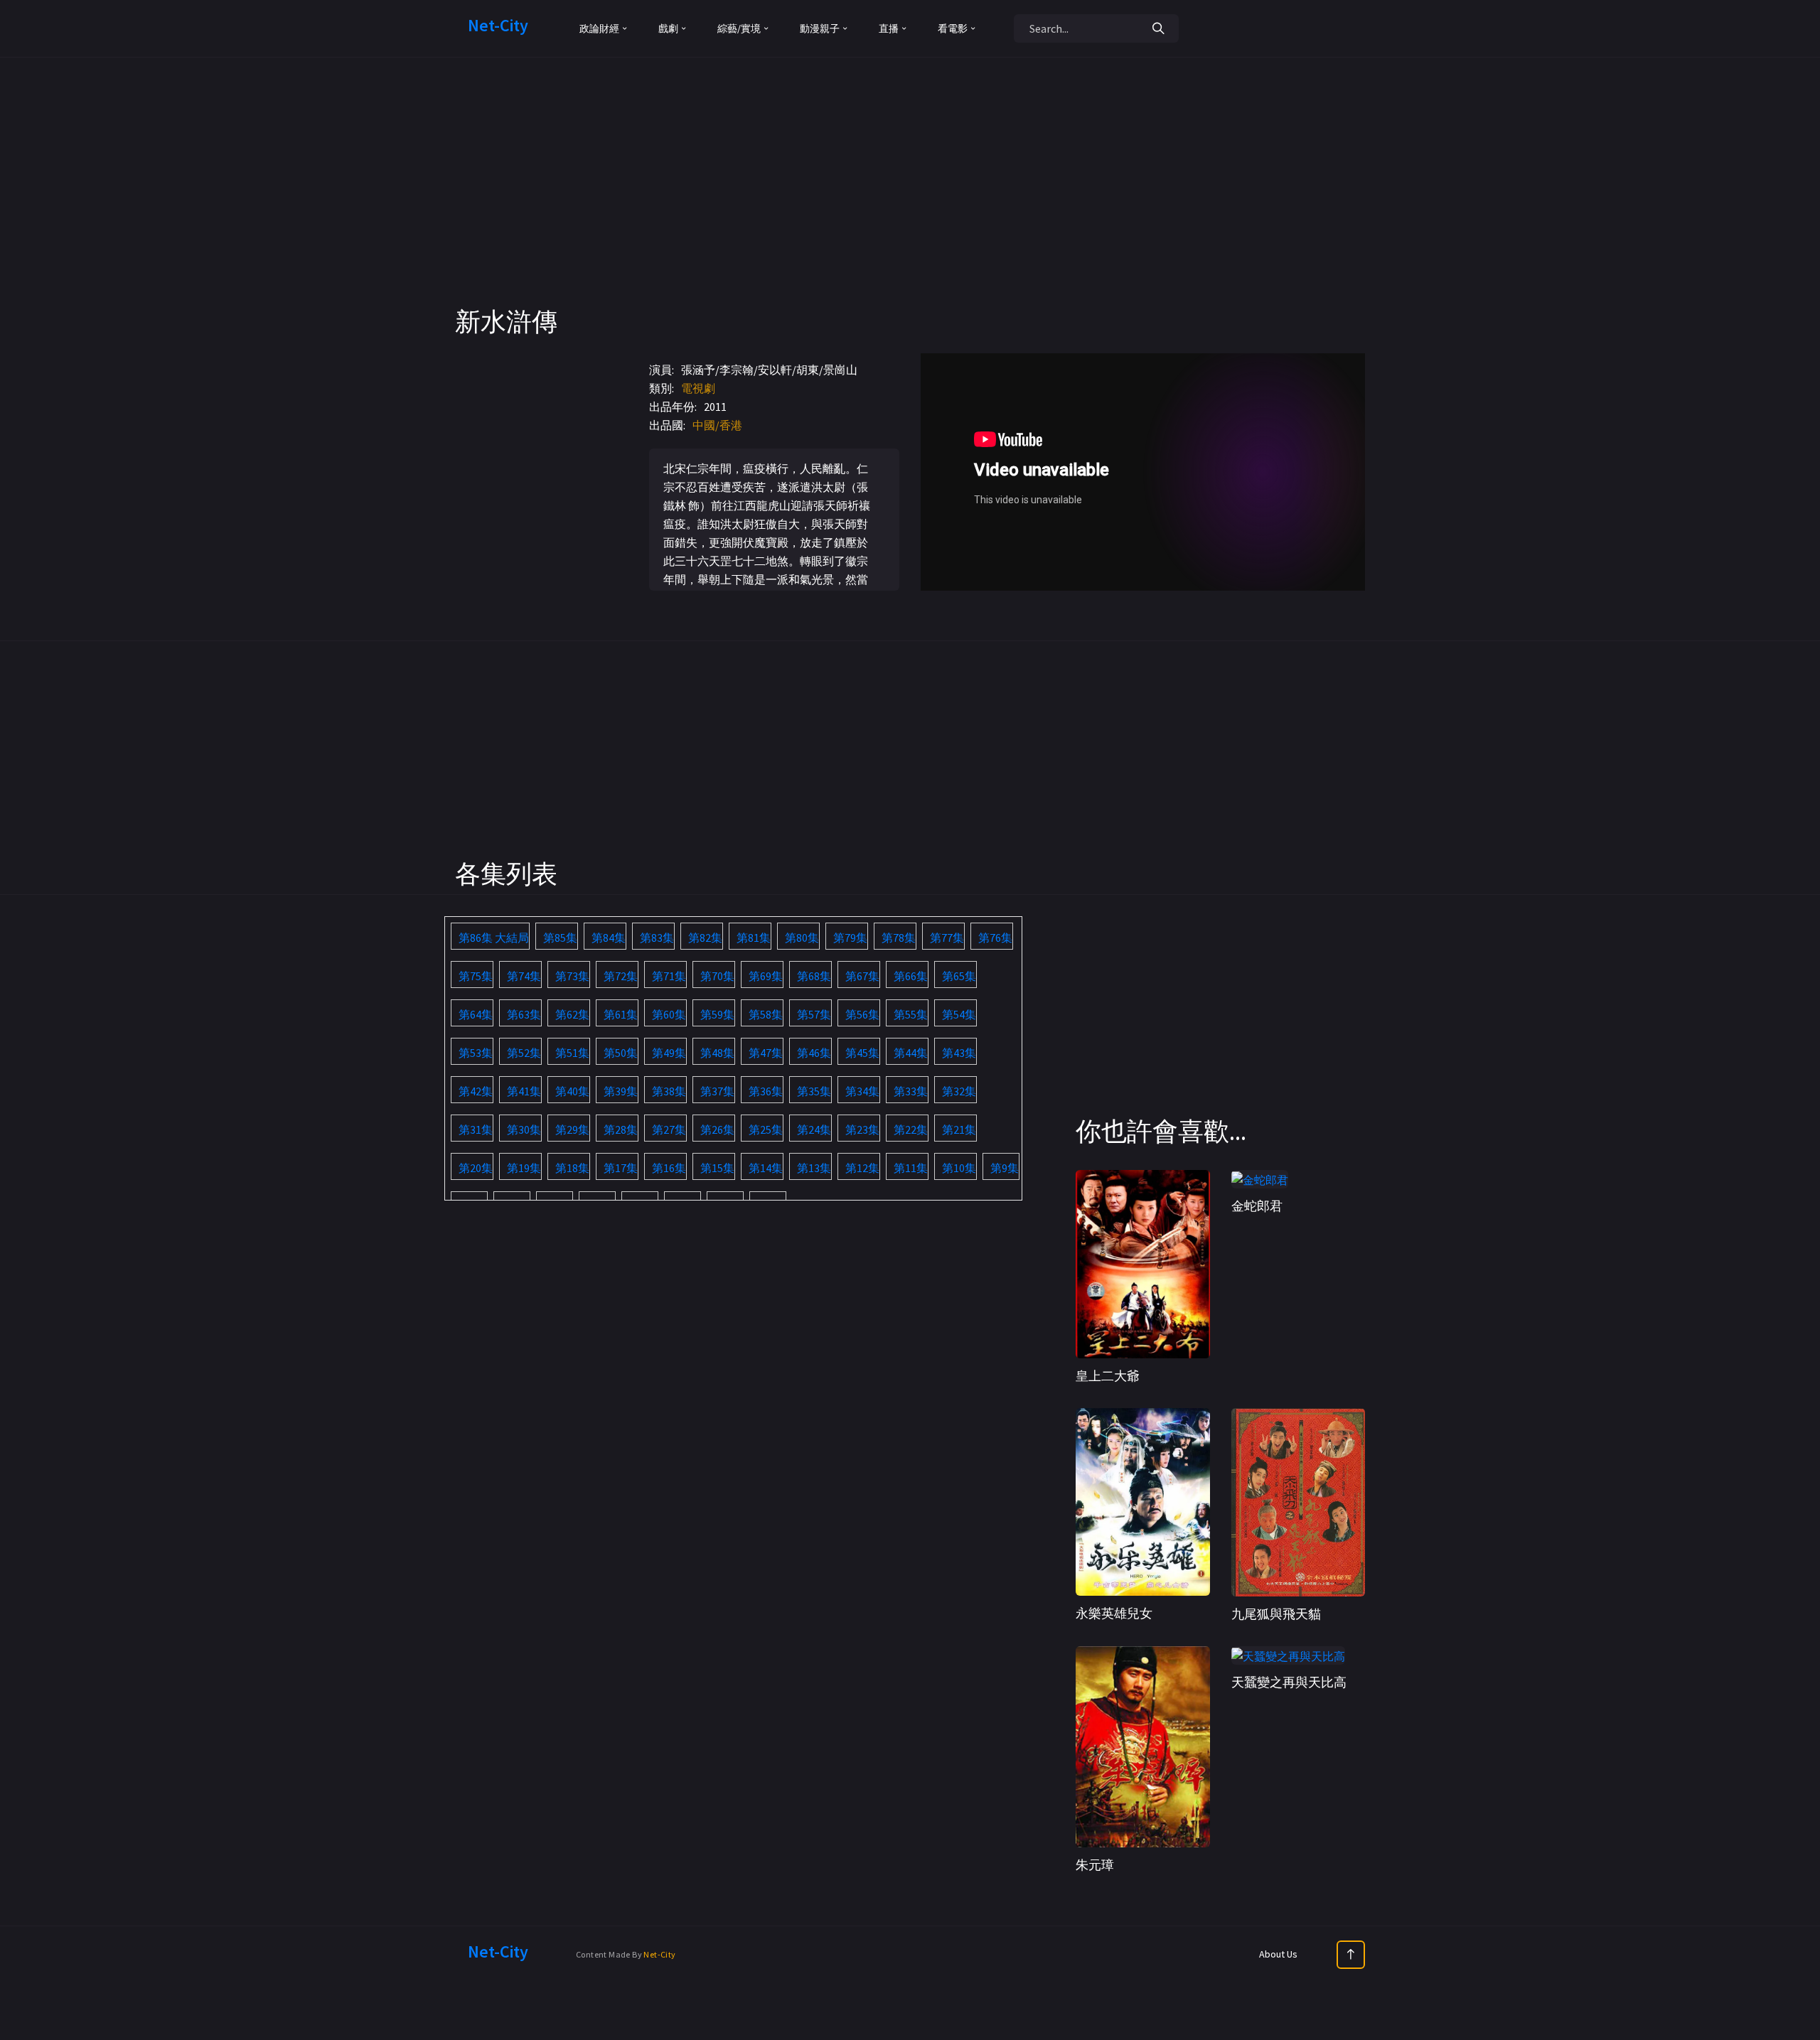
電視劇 (698, 388)
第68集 (814, 976)
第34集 (862, 1091)
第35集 (814, 1091)
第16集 (669, 1168)
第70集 (717, 976)
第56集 (862, 1014)
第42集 (476, 1091)
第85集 (560, 938)
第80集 (802, 938)
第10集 (959, 1168)
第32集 (959, 1091)
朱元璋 (1095, 1865)
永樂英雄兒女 (1114, 1613)
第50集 (621, 1053)
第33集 (911, 1091)
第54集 (959, 1014)
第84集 (609, 938)
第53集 (476, 1053)
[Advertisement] (910, 206)
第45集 (862, 1053)
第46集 (814, 1053)
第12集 (862, 1168)
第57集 (814, 1014)
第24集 (814, 1129)
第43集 (959, 1053)
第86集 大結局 (494, 938)
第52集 (524, 1053)
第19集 (524, 1168)
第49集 (669, 1053)
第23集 (862, 1129)
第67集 (862, 976)
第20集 (476, 1168)
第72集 (621, 976)
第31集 (476, 1129)
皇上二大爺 (1108, 1376)
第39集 (621, 1091)
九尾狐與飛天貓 (1276, 1614)
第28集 (621, 1129)
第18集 (572, 1168)
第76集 (995, 938)
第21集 (959, 1129)
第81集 (754, 938)
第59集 (717, 1014)
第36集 (766, 1091)
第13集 (814, 1168)
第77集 (947, 938)
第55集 (911, 1014)
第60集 (669, 1014)
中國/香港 (717, 425)
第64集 (476, 1014)
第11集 (911, 1168)
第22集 (911, 1129)
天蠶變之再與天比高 (1289, 1682)
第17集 (621, 1168)
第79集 (850, 938)
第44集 (911, 1053)
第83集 (657, 938)
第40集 (572, 1091)
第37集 (717, 1091)
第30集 (524, 1129)
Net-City (659, 1954)
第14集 (766, 1168)
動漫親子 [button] (820, 28)
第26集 (717, 1129)
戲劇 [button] (668, 28)
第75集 (476, 976)
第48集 (717, 1053)
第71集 (669, 976)
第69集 (766, 976)
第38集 (669, 1091)
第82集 (705, 938)
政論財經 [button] (599, 28)
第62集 (572, 1014)
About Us (1278, 1954)
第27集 (669, 1129)
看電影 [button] (953, 28)
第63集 (524, 1014)
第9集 (1005, 1168)
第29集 (572, 1129)
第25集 (766, 1129)
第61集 (621, 1014)
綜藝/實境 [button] (739, 28)
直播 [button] (889, 28)
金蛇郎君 (1257, 1206)
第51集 (572, 1053)
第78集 (899, 938)
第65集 (959, 976)
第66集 (911, 976)
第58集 (766, 1014)
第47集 (766, 1053)
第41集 (524, 1091)
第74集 (524, 976)
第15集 (717, 1168)
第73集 (572, 976)
